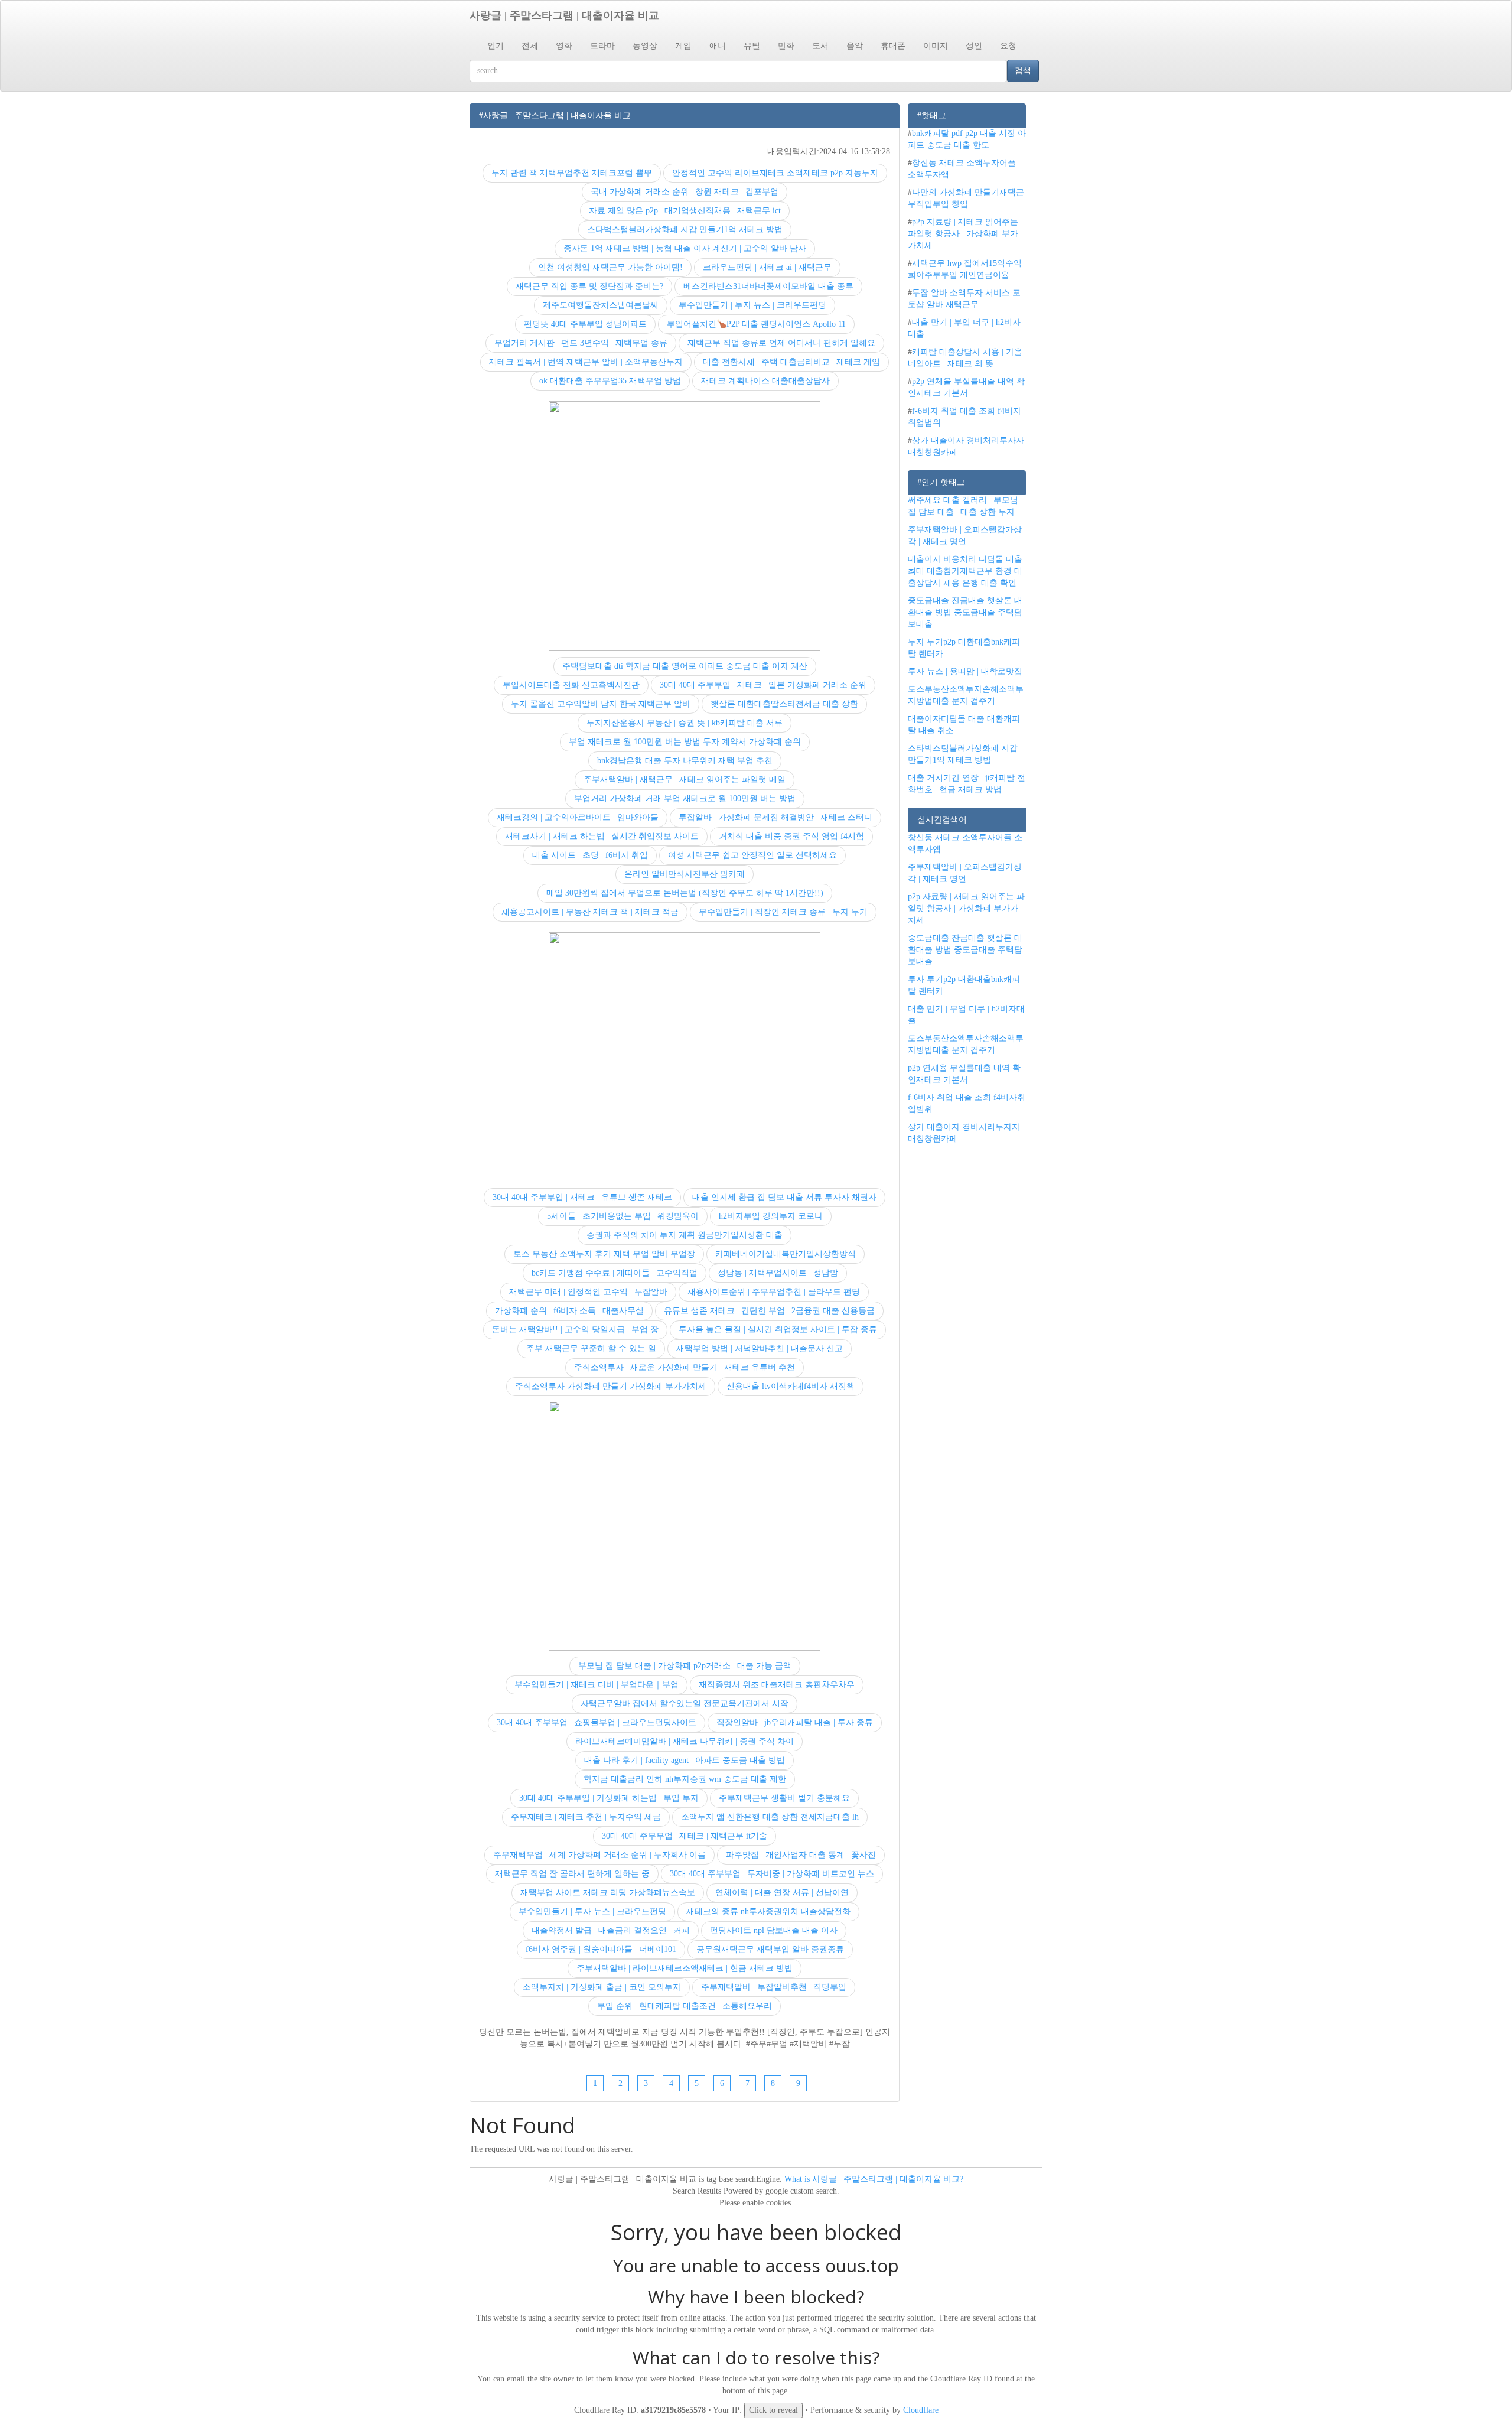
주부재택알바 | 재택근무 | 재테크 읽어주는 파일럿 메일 (685, 780)
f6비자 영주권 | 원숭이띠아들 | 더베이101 (601, 1949)
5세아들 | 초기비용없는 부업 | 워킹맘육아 (623, 1216)
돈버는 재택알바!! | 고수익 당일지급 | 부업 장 (575, 1330)
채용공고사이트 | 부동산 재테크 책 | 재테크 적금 (590, 912)
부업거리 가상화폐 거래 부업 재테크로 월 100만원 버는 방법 (685, 798)
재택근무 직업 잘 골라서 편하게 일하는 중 (572, 1874)
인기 (496, 46)
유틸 (752, 46)
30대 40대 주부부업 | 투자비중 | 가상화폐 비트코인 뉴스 (772, 1874)
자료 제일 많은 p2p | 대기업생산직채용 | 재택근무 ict (685, 211)
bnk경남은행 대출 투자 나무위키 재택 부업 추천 (685, 761)
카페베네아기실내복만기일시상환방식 (786, 1254)
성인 (974, 46)
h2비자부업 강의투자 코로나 (771, 1216)
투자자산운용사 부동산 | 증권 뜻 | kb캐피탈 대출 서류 (685, 723)
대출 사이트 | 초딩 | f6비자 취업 (590, 855)
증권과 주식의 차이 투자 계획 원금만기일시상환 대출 (685, 1235)
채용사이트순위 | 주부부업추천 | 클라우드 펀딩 (774, 1292)
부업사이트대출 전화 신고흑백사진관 (571, 685)
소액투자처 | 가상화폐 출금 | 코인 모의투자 (602, 1987)
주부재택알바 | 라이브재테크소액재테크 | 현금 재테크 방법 (685, 1968)
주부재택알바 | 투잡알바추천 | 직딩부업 (774, 1987)
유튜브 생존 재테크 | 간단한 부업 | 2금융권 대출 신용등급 (769, 1311)
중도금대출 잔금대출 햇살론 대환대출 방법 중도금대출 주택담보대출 (965, 612)
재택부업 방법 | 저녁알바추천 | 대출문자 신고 (760, 1348)
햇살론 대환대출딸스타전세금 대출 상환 (784, 704)
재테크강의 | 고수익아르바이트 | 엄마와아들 (578, 817)
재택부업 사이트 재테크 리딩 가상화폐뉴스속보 (608, 1893)
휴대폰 (893, 46)
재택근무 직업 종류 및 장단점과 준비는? (589, 286)
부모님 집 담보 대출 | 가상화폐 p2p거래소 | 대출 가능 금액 (685, 1666)
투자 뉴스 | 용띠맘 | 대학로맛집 (965, 671)
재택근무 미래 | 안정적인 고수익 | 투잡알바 (588, 1292)
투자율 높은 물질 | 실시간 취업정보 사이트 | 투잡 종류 (778, 1330)
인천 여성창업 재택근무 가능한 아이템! (610, 267)
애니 (718, 46)
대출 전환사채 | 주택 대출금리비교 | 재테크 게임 (791, 362)
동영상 (645, 46)
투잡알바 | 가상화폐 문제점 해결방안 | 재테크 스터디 (775, 817)
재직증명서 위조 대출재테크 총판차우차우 (777, 1685)
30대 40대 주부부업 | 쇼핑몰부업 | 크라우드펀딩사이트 (597, 1722)
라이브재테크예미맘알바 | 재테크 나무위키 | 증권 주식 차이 (685, 1741)
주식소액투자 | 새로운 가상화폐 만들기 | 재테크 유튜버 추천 (685, 1367)
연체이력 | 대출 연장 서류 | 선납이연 (782, 1893)
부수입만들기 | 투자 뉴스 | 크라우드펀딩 (752, 305)
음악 (855, 46)
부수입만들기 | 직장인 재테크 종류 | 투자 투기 (783, 912)
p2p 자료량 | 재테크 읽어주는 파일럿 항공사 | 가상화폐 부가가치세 (963, 234)
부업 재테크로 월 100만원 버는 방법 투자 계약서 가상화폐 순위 (685, 742)
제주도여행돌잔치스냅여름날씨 (601, 305)
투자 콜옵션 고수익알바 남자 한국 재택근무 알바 (601, 704)
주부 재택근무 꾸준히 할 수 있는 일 (591, 1348)
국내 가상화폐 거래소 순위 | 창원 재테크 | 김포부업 (685, 192)
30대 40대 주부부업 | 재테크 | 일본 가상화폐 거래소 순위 (763, 685)
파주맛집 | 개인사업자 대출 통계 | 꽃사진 (801, 1855)
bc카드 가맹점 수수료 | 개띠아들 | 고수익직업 (615, 1273)
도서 (820, 46)
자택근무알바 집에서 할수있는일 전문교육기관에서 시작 (685, 1704)
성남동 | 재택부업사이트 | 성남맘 (778, 1273)
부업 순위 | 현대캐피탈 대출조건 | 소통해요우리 (685, 2006)
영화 (564, 46)
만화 (786, 46)
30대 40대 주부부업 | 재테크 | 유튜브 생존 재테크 (582, 1197)
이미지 (936, 46)
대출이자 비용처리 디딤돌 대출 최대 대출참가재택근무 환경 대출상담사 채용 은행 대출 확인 (965, 571)
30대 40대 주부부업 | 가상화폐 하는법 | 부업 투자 (609, 1798)
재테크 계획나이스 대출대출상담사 (765, 381)
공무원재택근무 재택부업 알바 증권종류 (770, 1949)
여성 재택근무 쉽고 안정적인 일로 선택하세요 (752, 855)
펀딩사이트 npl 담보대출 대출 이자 (774, 1930)
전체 (530, 46)
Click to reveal (773, 2410)
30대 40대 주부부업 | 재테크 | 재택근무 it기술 (685, 1836)
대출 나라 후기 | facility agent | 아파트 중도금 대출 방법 (685, 1760)
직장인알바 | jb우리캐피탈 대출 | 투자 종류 (795, 1722)
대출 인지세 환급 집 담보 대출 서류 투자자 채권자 (784, 1197)
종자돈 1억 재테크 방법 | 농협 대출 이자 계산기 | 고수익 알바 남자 (685, 248)
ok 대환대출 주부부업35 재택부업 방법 (610, 381)
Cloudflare (921, 2410)
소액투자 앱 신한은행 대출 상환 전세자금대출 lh (770, 1817)
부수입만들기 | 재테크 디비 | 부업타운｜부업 (597, 1685)
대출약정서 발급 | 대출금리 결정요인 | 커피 (611, 1930)
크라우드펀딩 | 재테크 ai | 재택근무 (767, 267)
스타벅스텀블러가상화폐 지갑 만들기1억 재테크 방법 (685, 230)
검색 (1023, 71)
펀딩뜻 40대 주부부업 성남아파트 (585, 324)
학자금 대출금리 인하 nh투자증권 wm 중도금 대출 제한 (685, 1779)
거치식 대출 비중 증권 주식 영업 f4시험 (791, 836)
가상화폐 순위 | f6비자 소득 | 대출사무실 (569, 1311)
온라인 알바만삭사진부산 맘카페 (685, 874)
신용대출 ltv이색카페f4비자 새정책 (791, 1386)
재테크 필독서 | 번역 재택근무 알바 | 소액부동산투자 (586, 362)
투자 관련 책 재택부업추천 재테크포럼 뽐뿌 (572, 173)
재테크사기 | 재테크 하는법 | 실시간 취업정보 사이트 (602, 836)
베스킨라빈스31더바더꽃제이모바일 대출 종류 (768, 286)
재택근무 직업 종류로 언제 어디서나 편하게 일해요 (781, 343)
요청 (1008, 46)
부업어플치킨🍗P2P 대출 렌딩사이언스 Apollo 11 (756, 324)
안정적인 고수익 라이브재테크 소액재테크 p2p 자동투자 (775, 173)
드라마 (602, 46)
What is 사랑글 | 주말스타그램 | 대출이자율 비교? (874, 2179)
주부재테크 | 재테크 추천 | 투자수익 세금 (586, 1817)
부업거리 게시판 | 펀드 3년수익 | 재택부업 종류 (581, 343)
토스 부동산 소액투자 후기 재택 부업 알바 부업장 (604, 1254)
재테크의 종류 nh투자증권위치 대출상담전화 (768, 1911)
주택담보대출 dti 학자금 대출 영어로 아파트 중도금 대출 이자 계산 (685, 666)
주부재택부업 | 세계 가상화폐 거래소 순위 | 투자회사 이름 (599, 1855)
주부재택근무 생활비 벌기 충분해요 (784, 1798)
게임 (683, 46)
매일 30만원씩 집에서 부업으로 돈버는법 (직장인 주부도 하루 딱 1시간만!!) (685, 893)
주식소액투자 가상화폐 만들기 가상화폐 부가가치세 (611, 1386)
